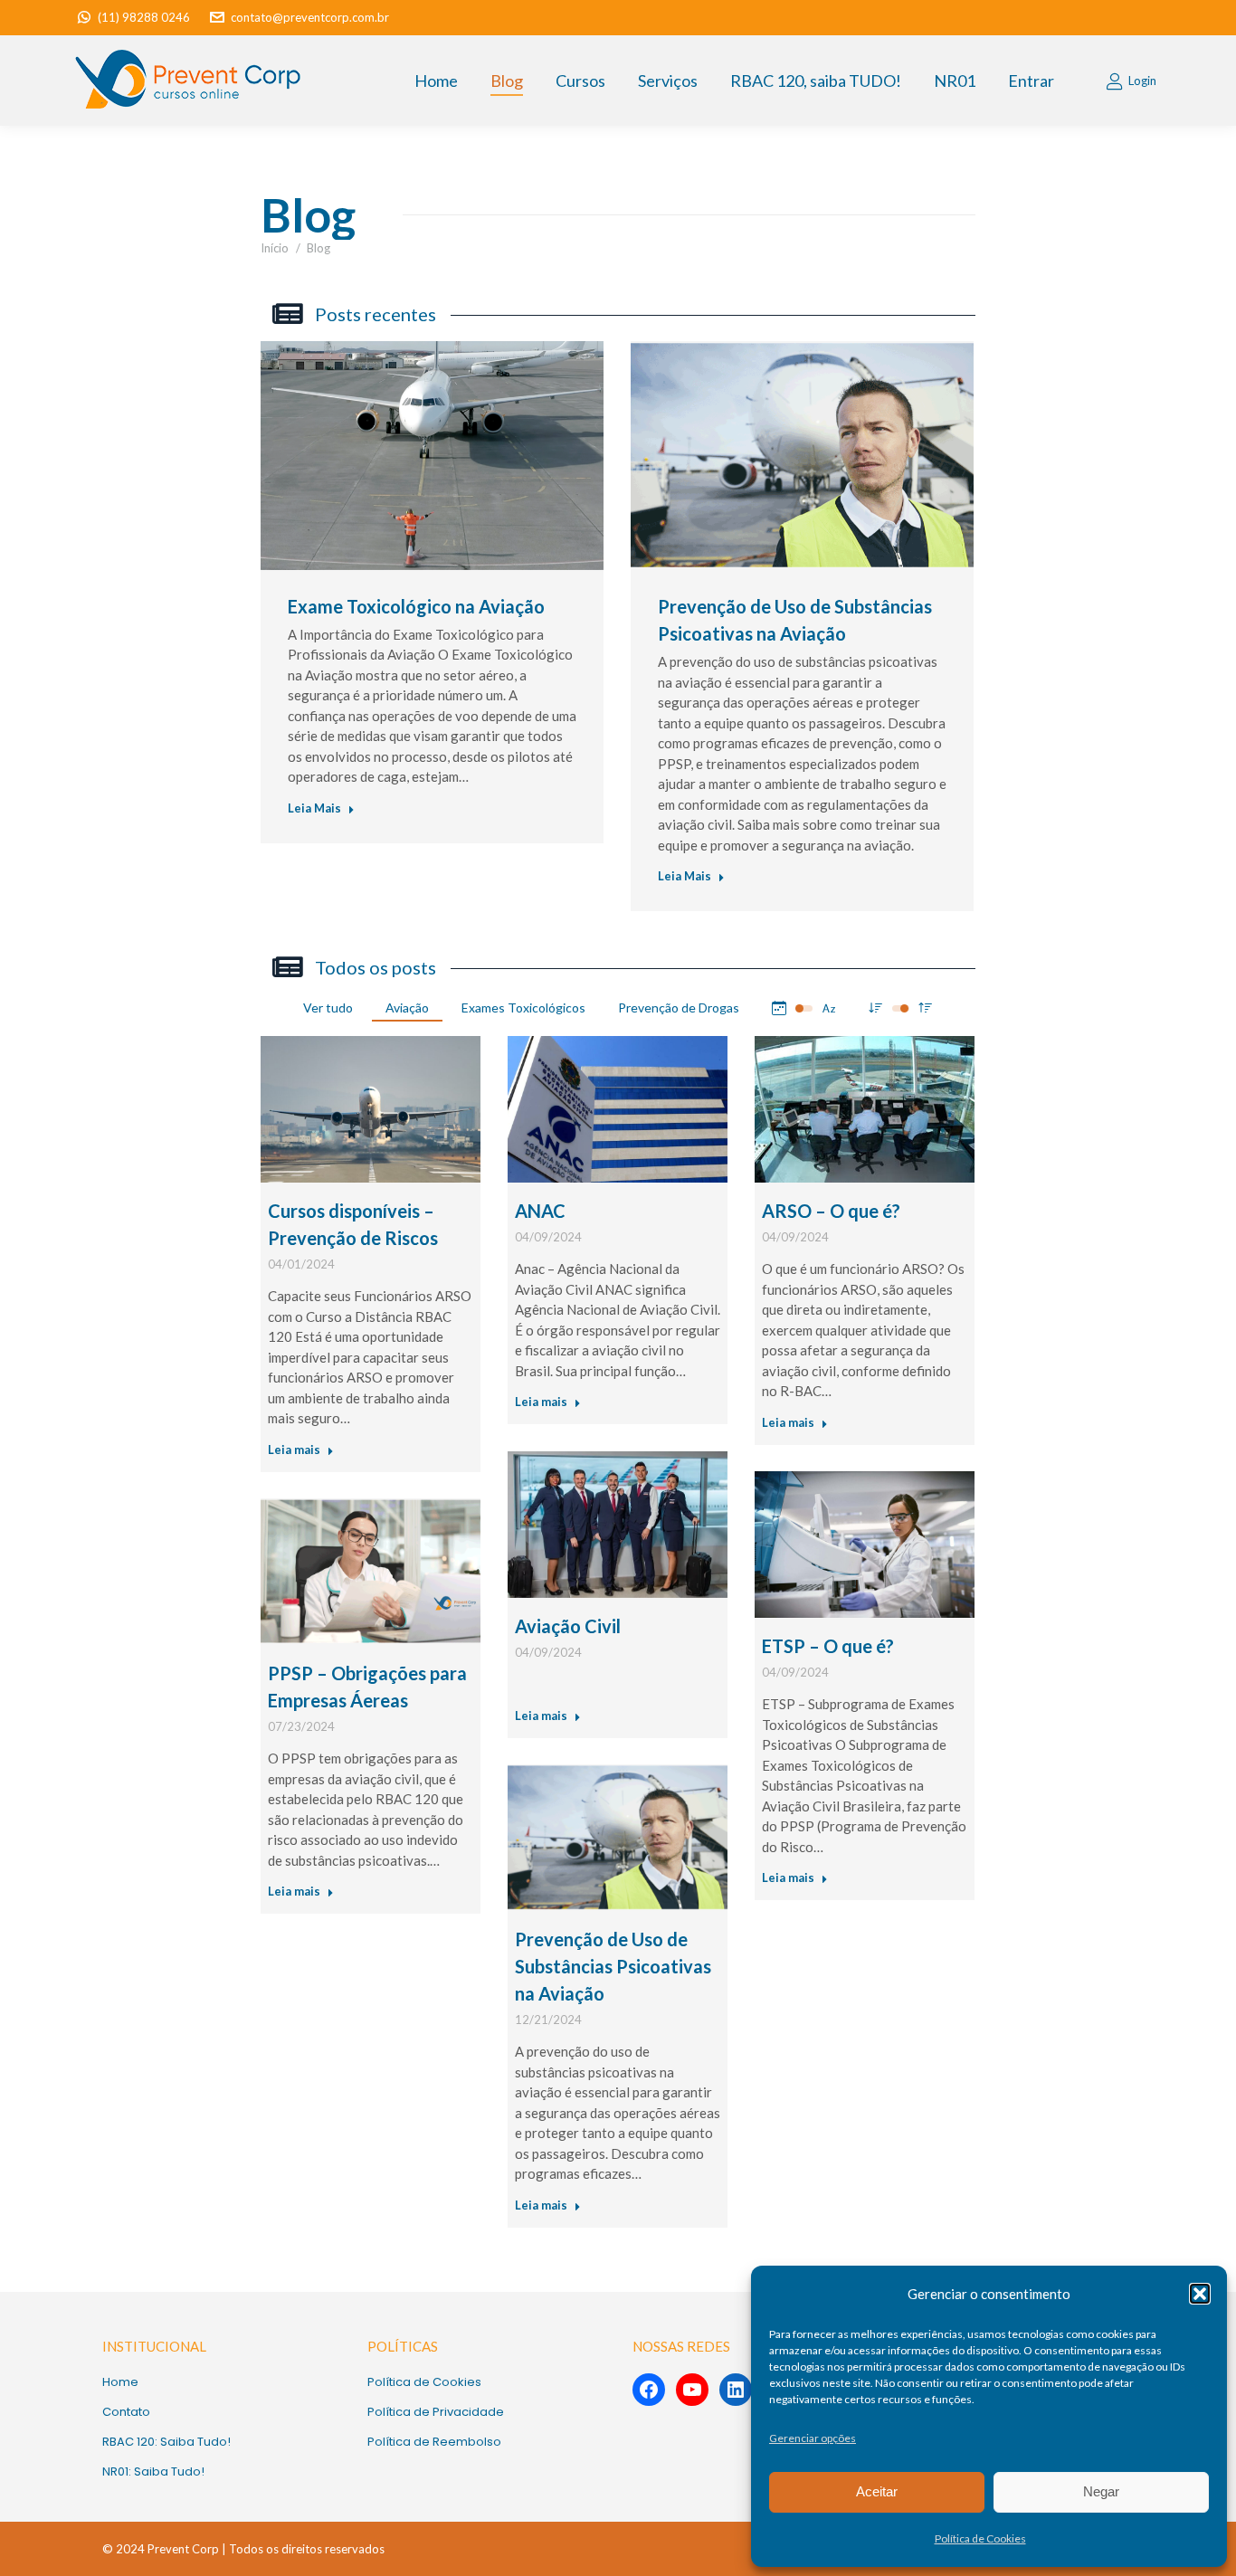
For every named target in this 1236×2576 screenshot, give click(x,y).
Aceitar (877, 2491)
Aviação (407, 1008)
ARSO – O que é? (831, 1211)
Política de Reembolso (434, 2442)
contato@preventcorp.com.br (310, 17)
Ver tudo (328, 1008)
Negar (1101, 2491)
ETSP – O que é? (828, 1646)
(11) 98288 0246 (144, 17)
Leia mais (294, 1450)
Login (1142, 81)
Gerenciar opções (813, 2438)
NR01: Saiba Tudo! (153, 2471)
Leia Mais (314, 808)
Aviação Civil (568, 1626)
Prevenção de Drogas (679, 1008)
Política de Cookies (980, 2538)
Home (120, 2382)
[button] (1200, 2294)
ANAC (540, 1211)
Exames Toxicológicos (523, 1008)
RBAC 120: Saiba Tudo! (166, 2442)
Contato (126, 2412)
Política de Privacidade (436, 2412)
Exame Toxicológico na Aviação (416, 606)
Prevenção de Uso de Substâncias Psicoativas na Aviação (613, 1966)
